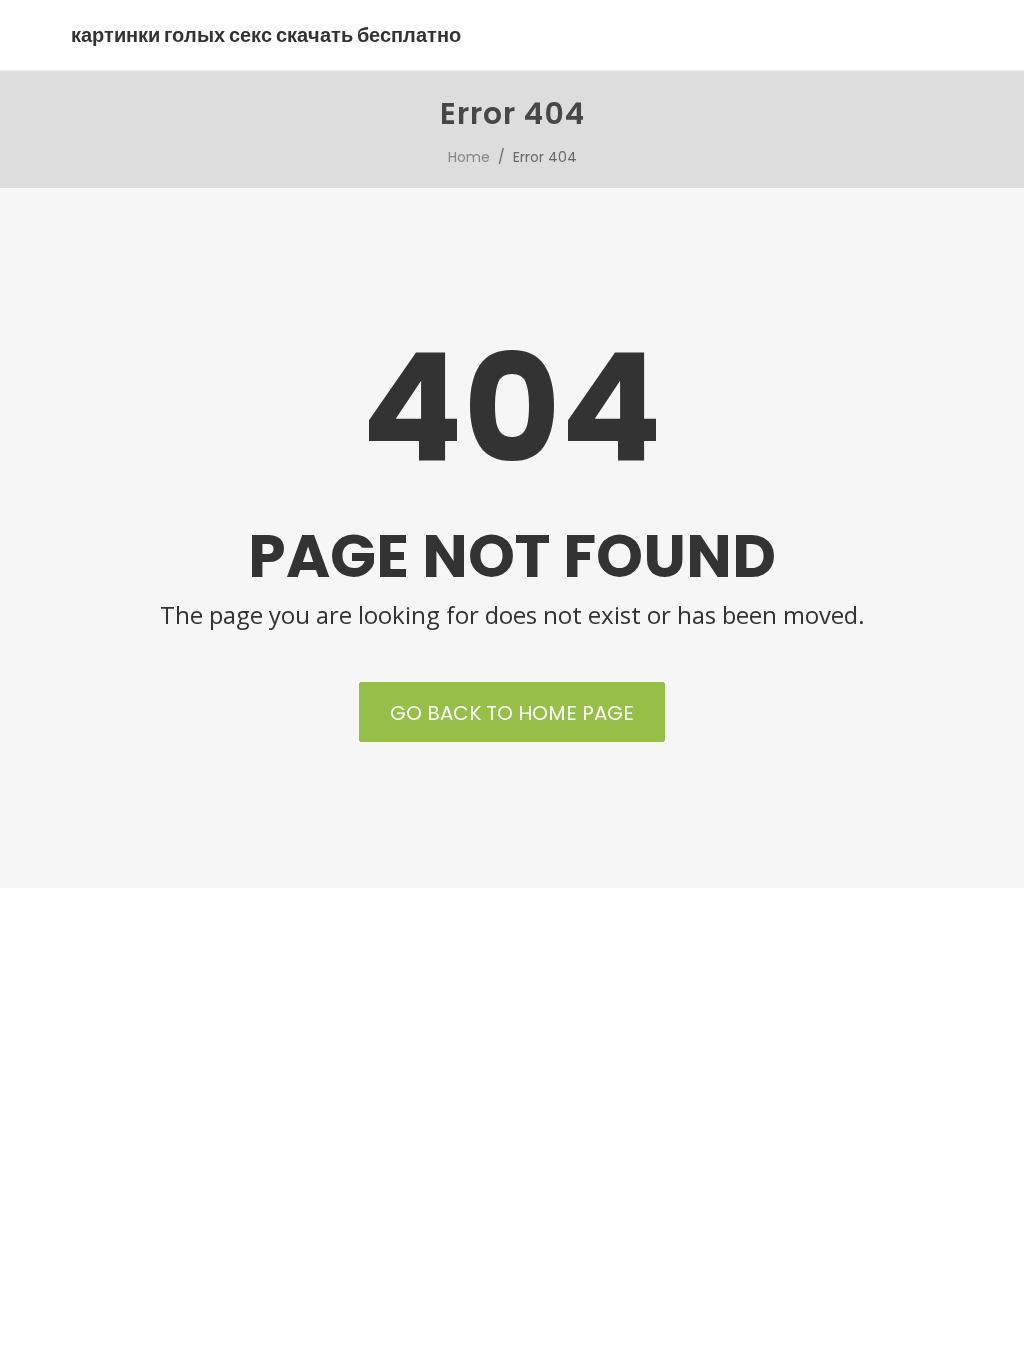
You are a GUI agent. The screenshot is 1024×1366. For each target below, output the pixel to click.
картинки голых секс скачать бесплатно (266, 35)
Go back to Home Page (512, 713)
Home (469, 157)
